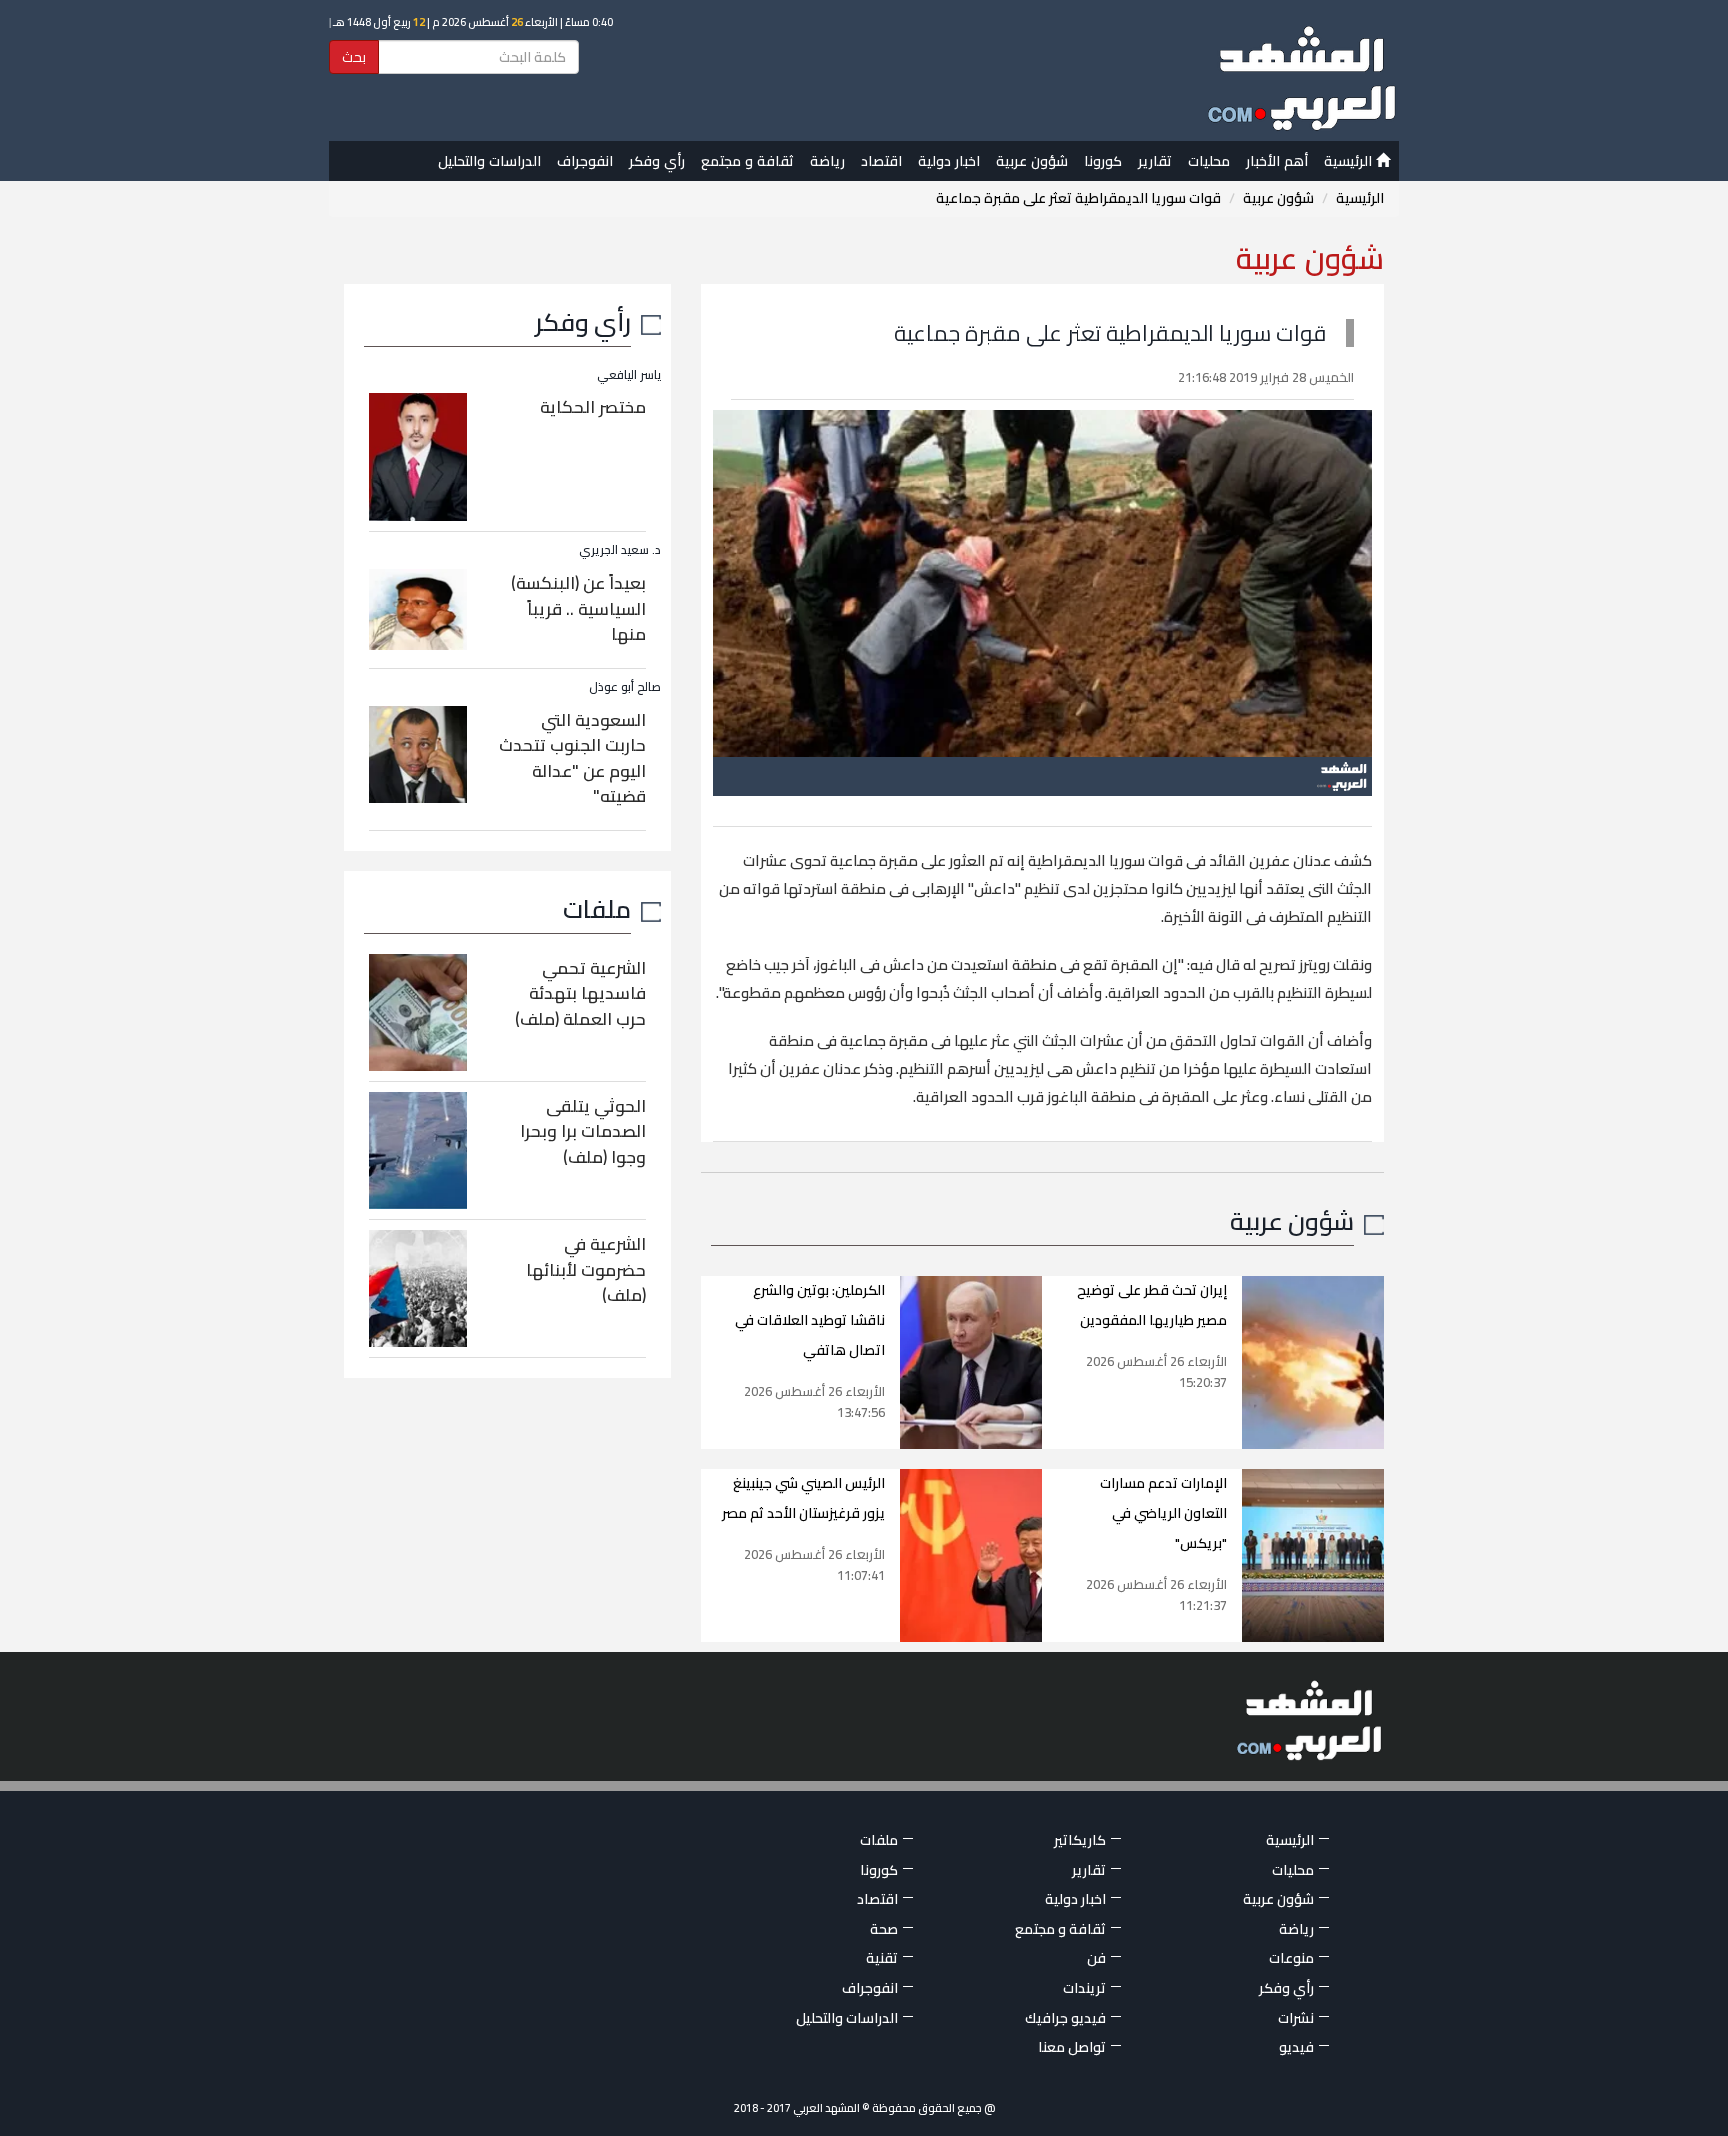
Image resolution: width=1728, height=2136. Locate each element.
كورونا (1103, 161)
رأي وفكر (657, 161)
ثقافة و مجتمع (747, 161)
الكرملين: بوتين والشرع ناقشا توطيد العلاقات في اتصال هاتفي (810, 1320)
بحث (354, 57)
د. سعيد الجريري (620, 549)
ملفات (597, 908)
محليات (1209, 161)
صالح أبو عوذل (625, 686)
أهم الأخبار (1277, 161)
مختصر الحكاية (593, 407)
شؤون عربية (1032, 161)
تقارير (1155, 161)
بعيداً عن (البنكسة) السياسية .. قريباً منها (578, 608)
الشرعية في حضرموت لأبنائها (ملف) (586, 1269)
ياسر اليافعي (629, 374)
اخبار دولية (949, 161)
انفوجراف (585, 161)
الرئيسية (1350, 161)
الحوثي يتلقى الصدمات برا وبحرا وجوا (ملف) (583, 1131)
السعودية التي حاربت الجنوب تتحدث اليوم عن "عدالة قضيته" (572, 758)
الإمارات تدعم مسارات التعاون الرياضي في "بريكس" (1163, 1513)
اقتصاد (881, 161)
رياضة (827, 161)
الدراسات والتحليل (489, 161)
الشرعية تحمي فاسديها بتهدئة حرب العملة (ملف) (580, 993)
